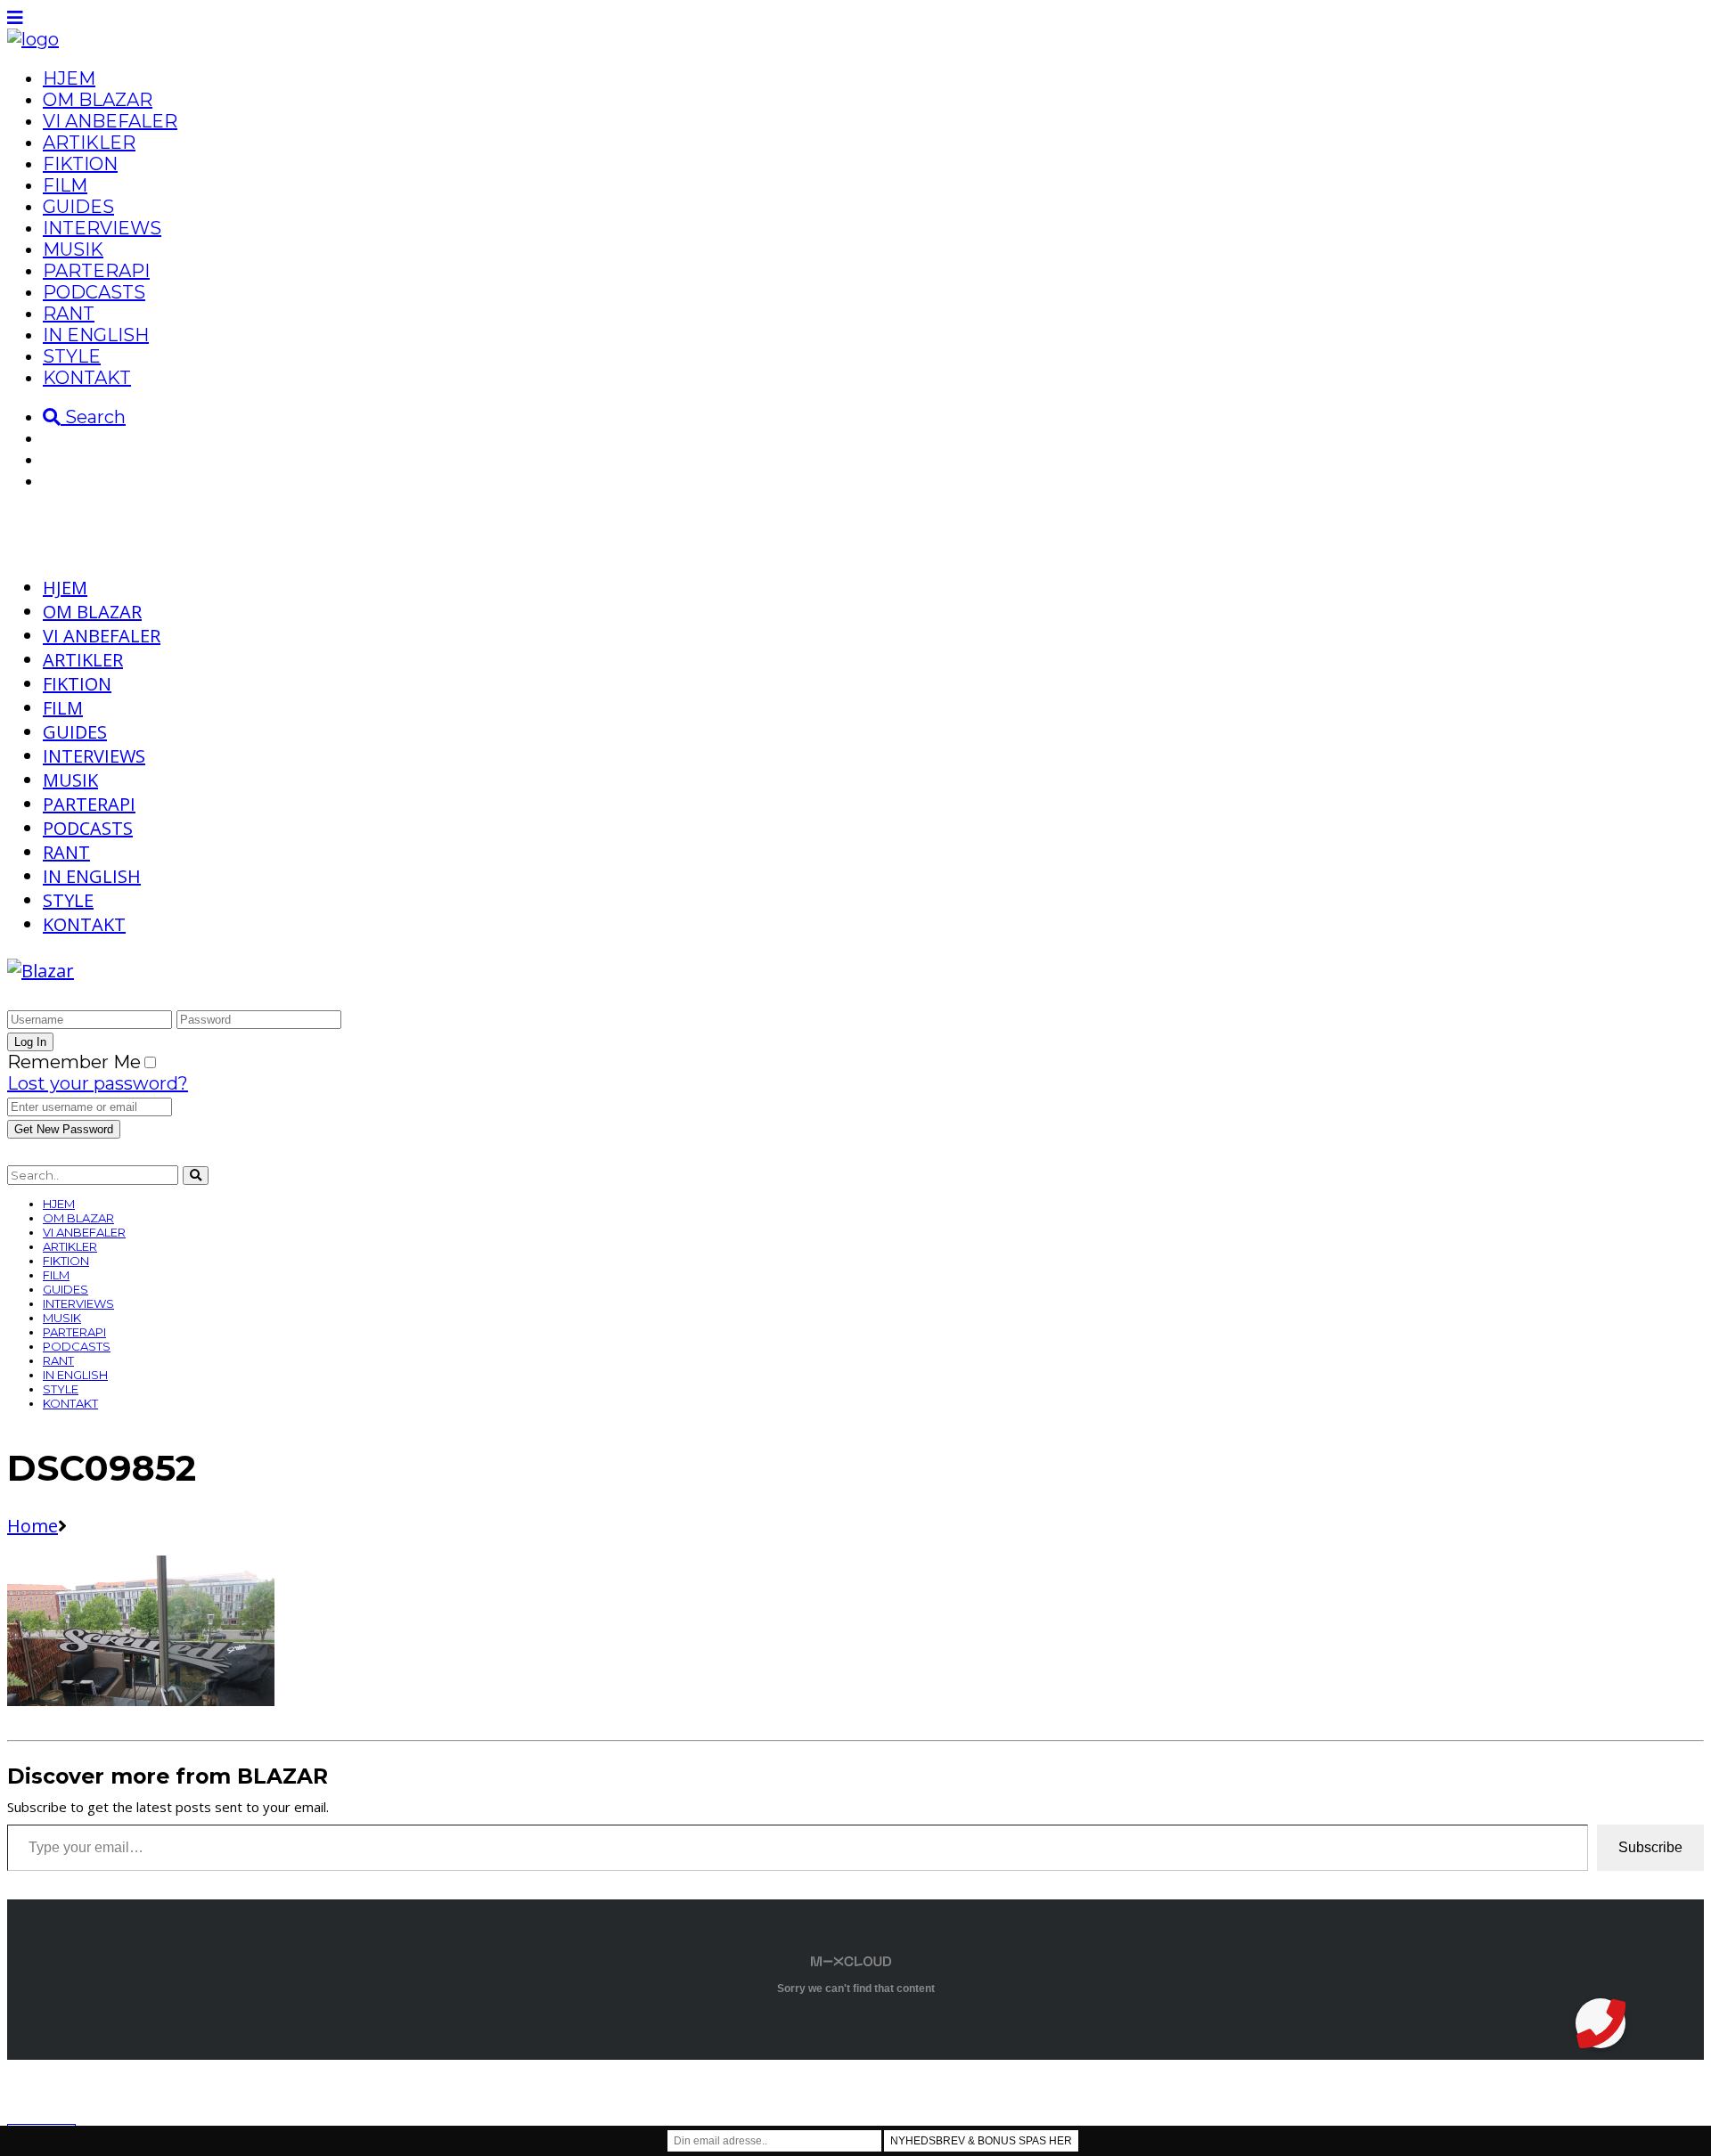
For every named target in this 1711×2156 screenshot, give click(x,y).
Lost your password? (98, 1083)
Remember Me (74, 1062)
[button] (1600, 2023)
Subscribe (1650, 1847)
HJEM (69, 78)
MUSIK (73, 249)
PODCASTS (94, 292)
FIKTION (80, 164)
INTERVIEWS (102, 228)
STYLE (72, 356)
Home (33, 1526)
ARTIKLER (89, 143)
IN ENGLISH (96, 335)
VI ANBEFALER (110, 121)
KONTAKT (87, 378)
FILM (65, 185)
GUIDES (78, 207)
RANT (69, 314)
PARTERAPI (96, 271)
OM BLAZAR (98, 100)
